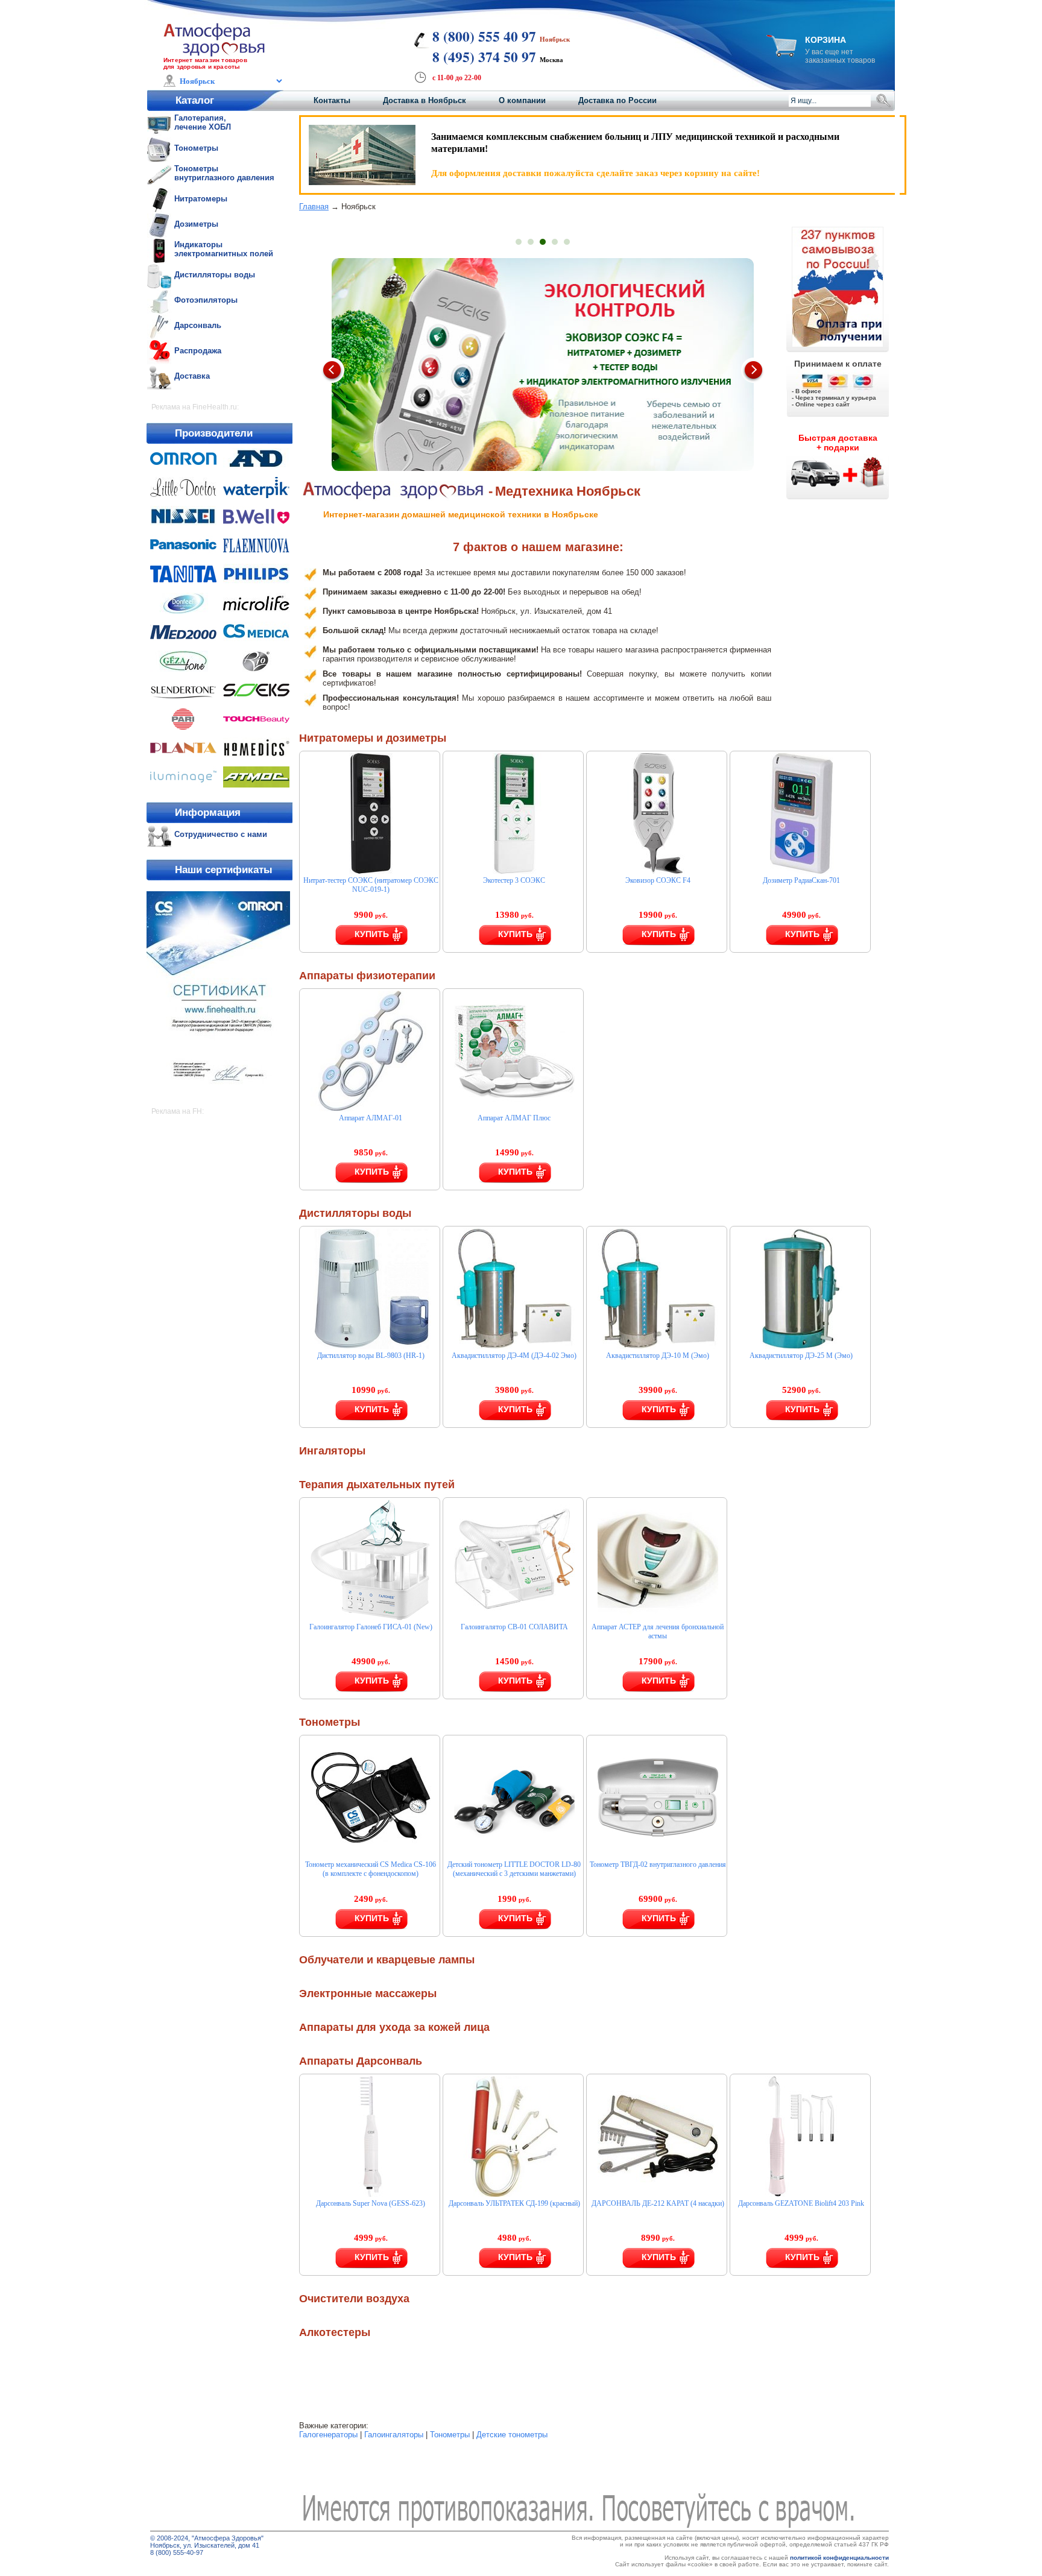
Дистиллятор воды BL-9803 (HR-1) (371, 1356)
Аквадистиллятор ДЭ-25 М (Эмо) (801, 1356)
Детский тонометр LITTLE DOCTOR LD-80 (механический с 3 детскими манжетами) (514, 1869)
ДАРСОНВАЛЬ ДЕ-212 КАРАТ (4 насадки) (658, 2203)
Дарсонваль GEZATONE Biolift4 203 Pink (801, 2203)
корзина (826, 40)
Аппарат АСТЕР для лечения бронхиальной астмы (658, 1631)
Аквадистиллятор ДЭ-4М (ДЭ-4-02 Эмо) (514, 1356)
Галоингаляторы (394, 2435)
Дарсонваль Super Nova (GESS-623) (371, 2203)
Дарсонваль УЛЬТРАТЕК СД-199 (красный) (514, 2203)
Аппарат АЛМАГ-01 (371, 1118)
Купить (372, 934)
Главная (314, 207)
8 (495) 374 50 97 (484, 57)
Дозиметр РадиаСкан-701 (801, 880)
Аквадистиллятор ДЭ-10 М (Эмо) (658, 1356)
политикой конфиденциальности (839, 2558)
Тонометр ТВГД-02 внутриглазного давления (658, 1864)
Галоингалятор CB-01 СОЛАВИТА (514, 1627)
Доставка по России (617, 100)
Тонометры (450, 2435)
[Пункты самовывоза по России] (838, 286)
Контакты (332, 100)
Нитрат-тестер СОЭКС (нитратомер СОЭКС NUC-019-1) (371, 885)
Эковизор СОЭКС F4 (658, 880)
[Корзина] (781, 53)
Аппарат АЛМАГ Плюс (514, 1118)
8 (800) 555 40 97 (484, 36)
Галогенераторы (328, 2435)
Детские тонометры (512, 2435)
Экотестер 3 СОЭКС (514, 880)
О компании (522, 100)
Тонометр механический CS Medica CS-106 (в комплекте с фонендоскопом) (371, 1869)
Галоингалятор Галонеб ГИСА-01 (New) (371, 1627)
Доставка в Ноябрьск (425, 100)
